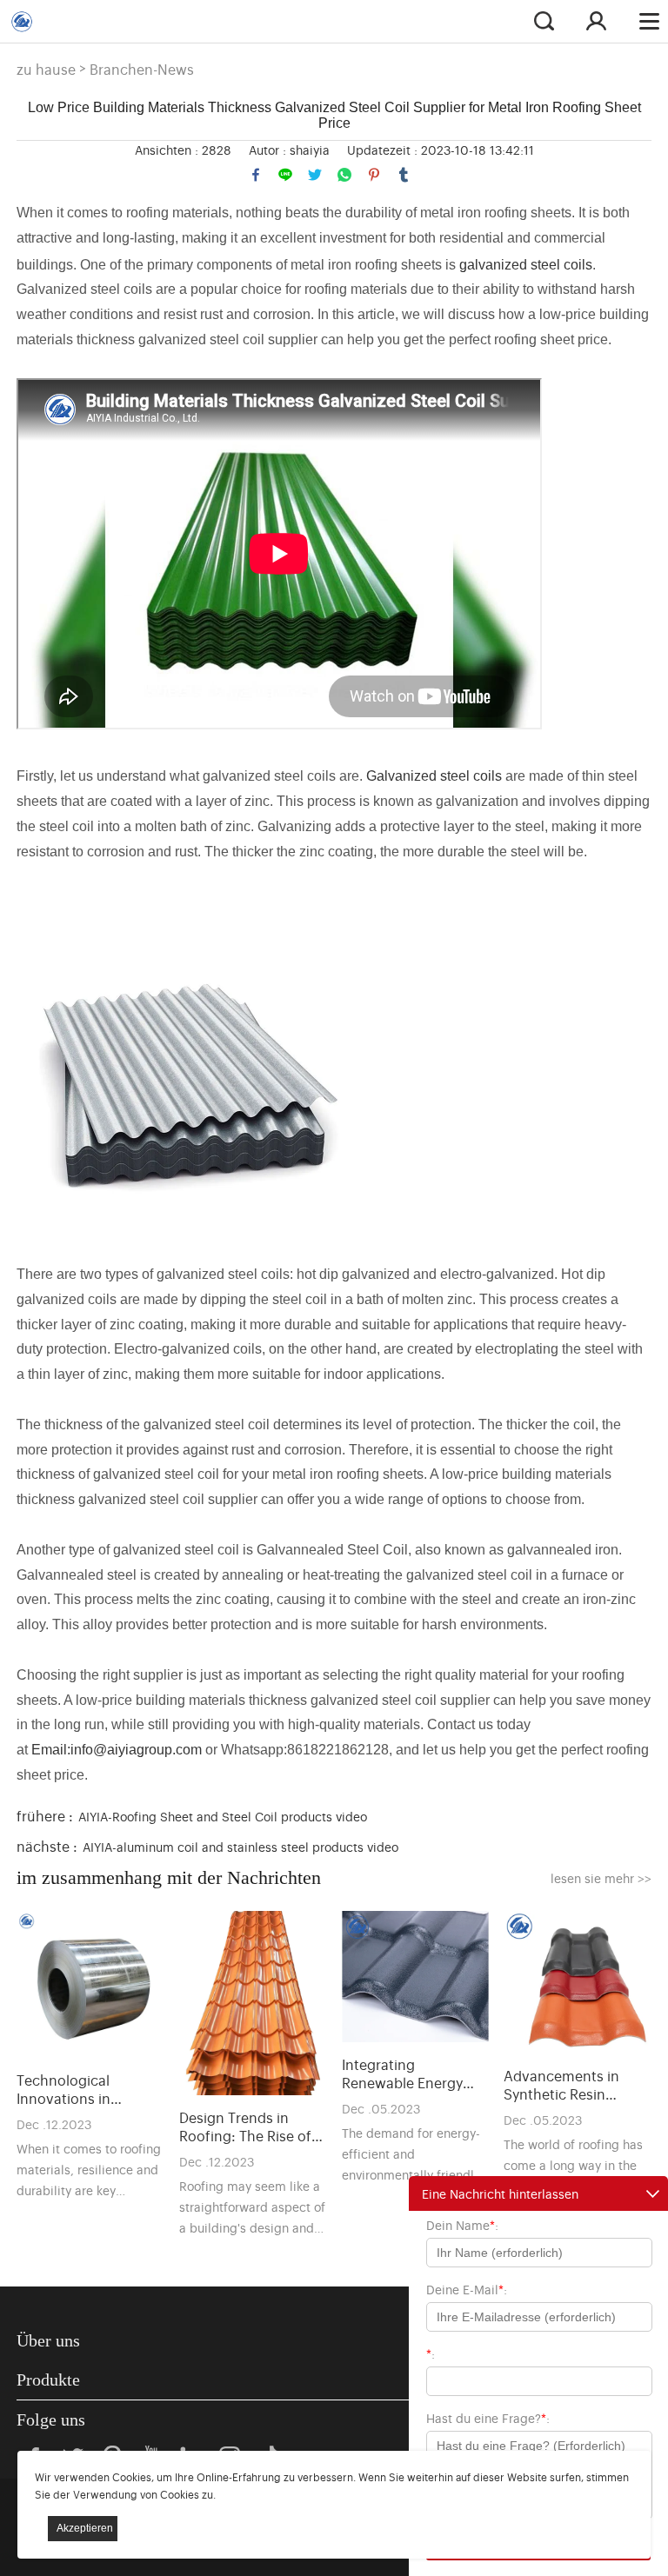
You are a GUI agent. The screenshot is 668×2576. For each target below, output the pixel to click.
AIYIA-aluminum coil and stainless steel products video (240, 1846)
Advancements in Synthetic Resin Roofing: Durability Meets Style (565, 2085)
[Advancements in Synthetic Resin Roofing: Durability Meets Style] (578, 1982)
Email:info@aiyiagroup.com (117, 1750)
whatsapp (344, 175)
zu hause (46, 69)
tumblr (404, 175)
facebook (256, 175)
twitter (315, 175)
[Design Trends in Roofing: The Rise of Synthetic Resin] (253, 2003)
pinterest (374, 175)
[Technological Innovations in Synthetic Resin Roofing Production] (90, 1985)
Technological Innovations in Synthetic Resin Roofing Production (81, 2089)
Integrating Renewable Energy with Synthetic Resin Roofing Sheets (409, 2073)
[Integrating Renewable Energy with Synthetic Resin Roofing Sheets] (416, 1977)
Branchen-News (142, 69)
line (285, 175)
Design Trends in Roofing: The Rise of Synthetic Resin (245, 2127)
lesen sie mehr (601, 1877)
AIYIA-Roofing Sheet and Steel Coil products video (223, 1816)
